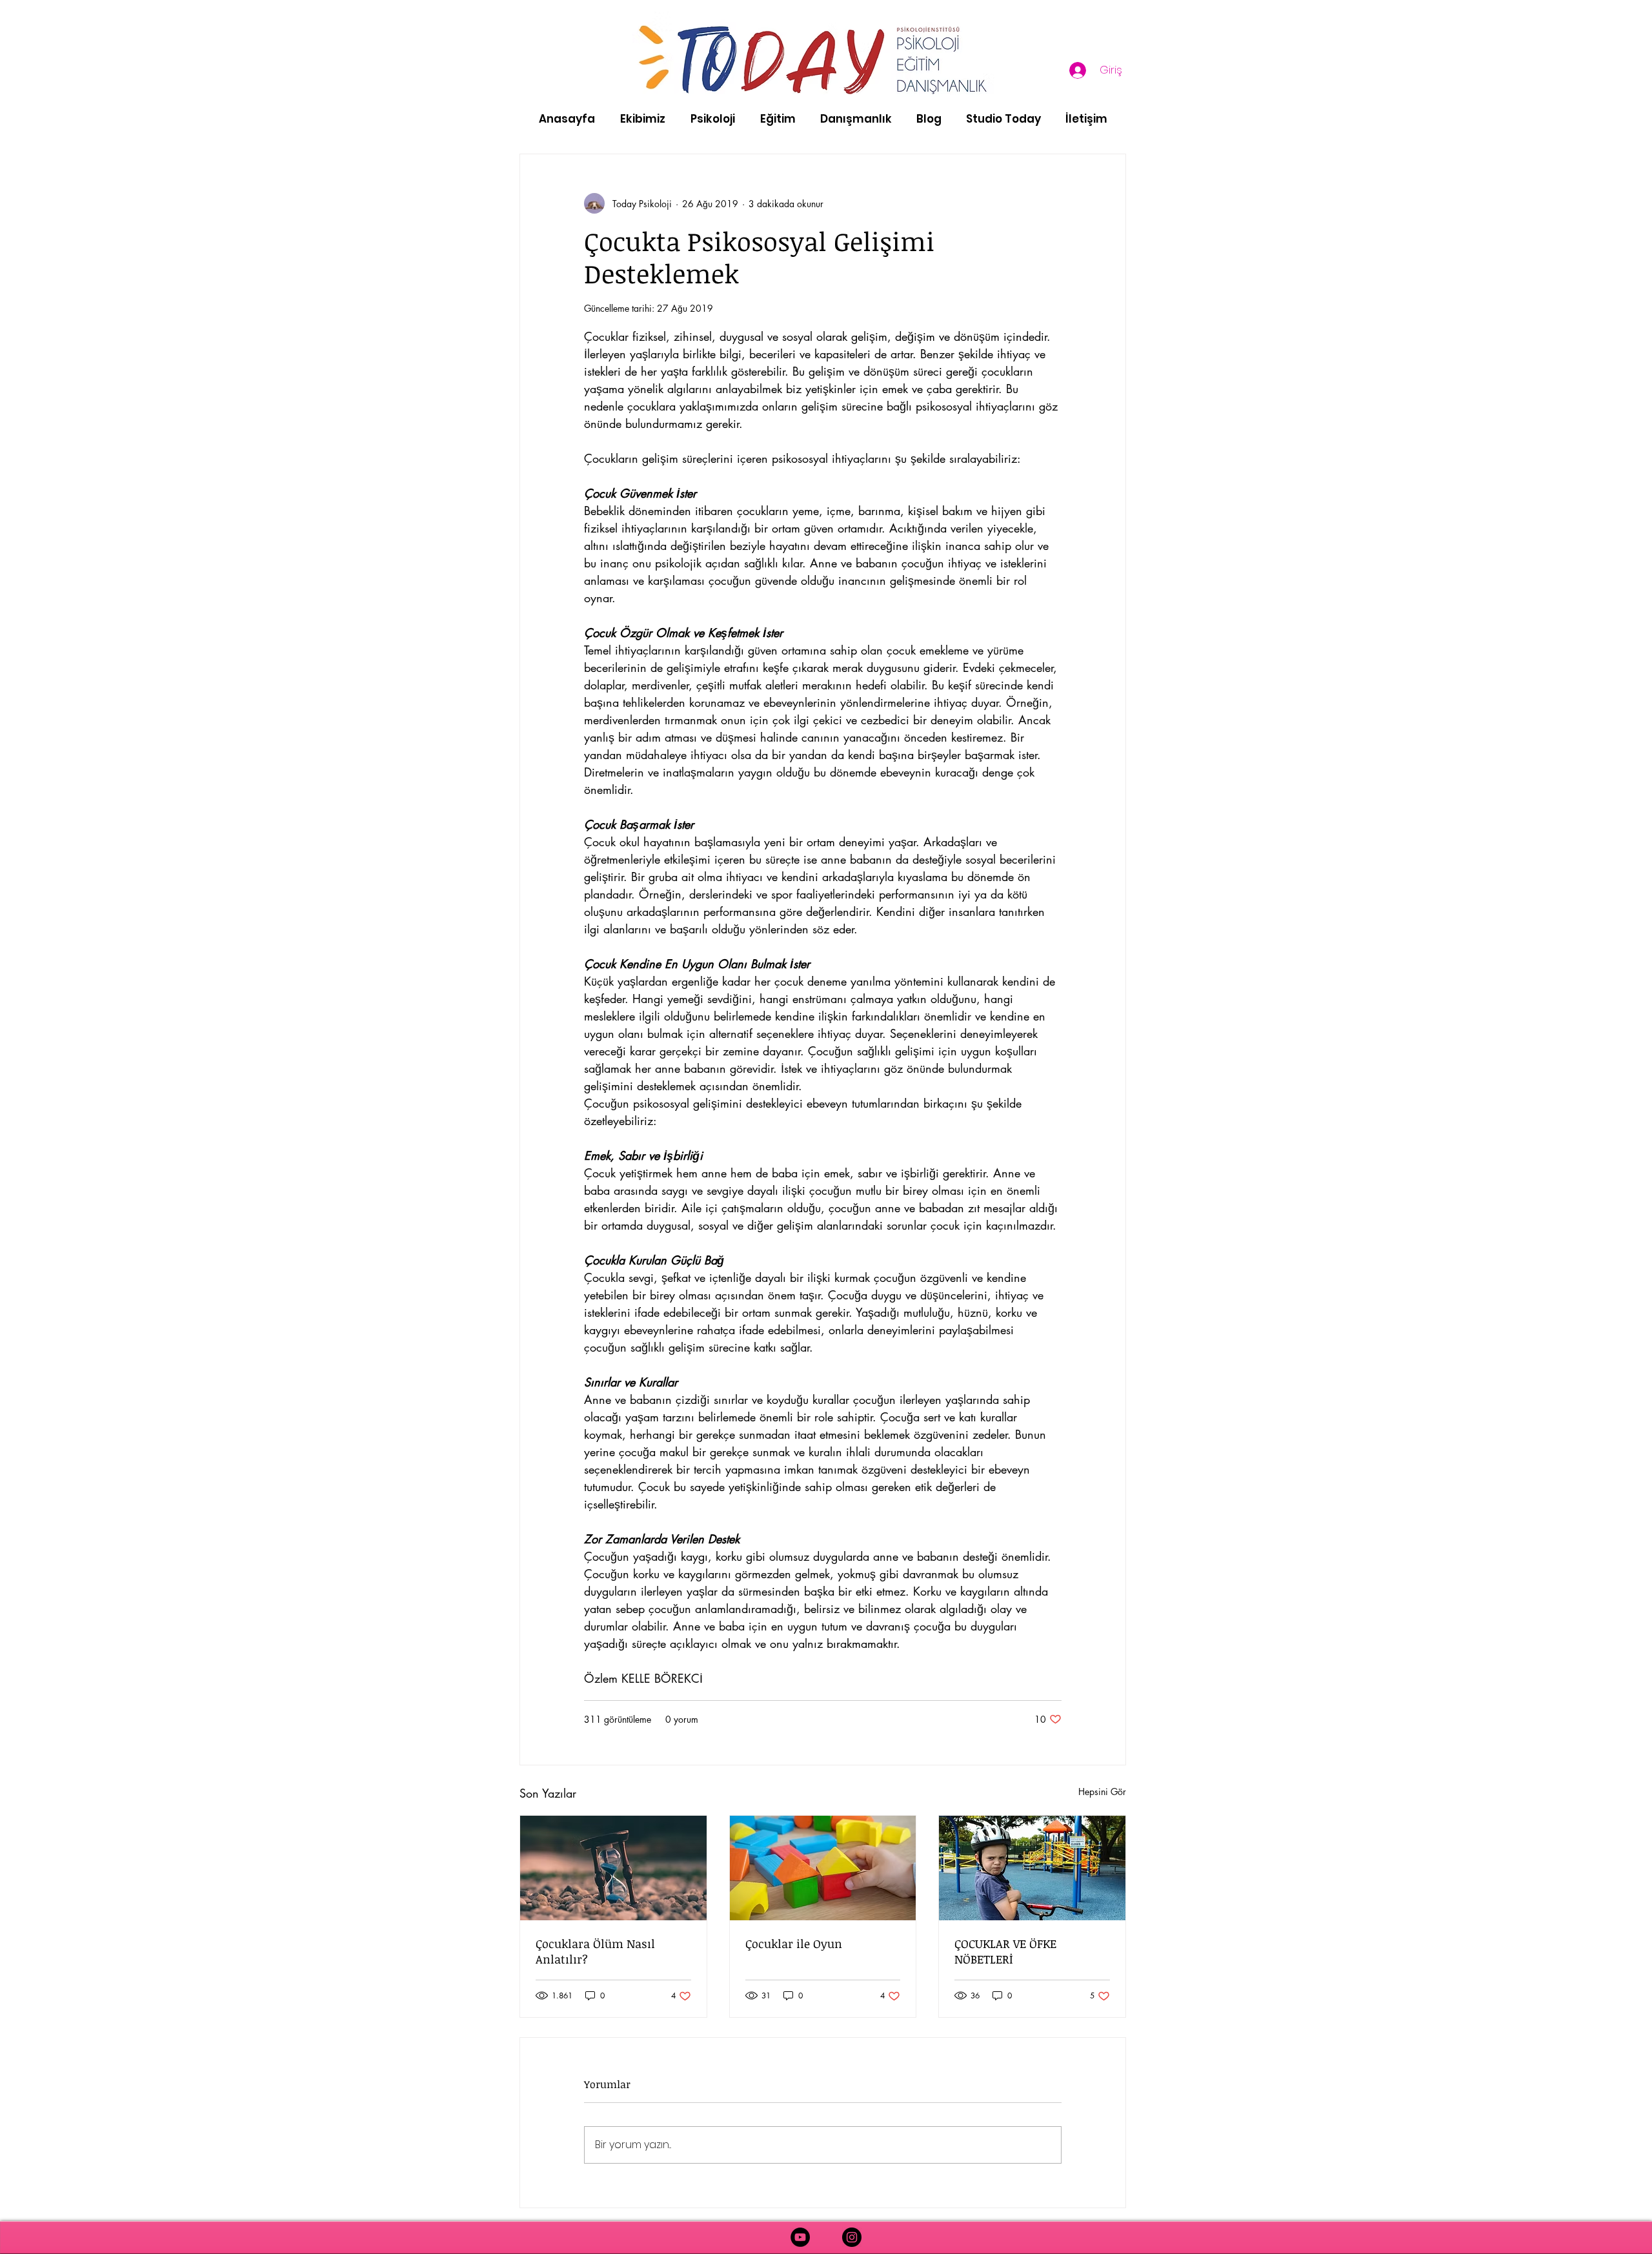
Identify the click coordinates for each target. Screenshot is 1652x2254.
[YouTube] (800, 2237)
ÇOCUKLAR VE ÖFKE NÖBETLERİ (1005, 1951)
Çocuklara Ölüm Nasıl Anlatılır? (595, 1951)
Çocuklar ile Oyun (794, 1944)
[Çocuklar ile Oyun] (823, 1868)
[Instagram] (852, 2237)
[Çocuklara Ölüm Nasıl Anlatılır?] (613, 1868)
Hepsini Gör (1102, 1792)
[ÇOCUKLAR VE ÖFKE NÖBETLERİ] (1032, 1868)
